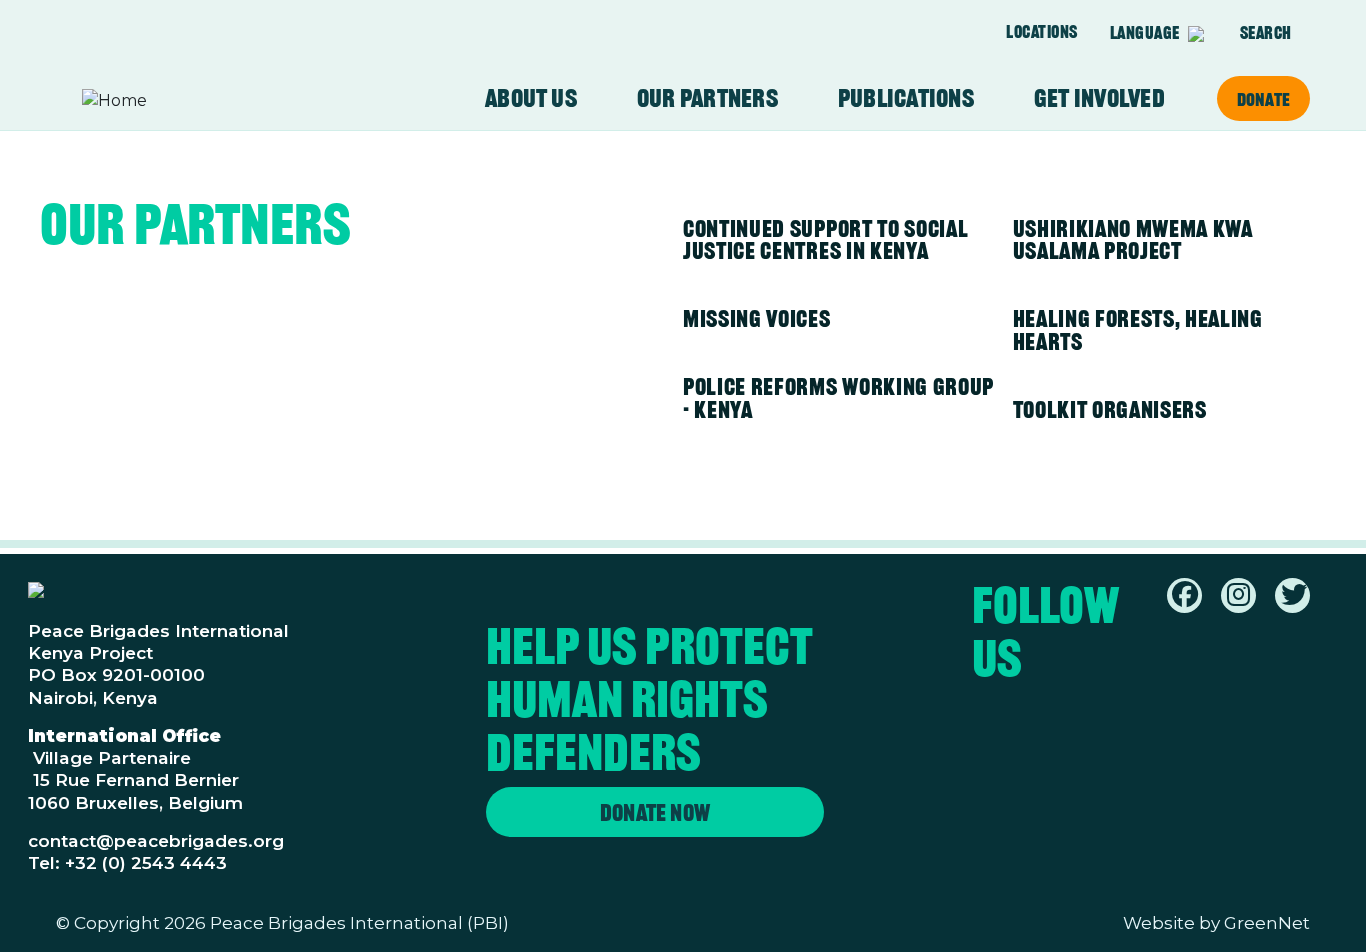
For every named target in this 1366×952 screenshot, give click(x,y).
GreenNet (1267, 922)
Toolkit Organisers (1110, 409)
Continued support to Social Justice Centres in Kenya (825, 240)
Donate (1263, 99)
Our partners (707, 98)
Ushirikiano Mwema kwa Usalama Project (1133, 240)
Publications (906, 98)
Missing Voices (757, 318)
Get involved (1099, 98)
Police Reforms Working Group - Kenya (838, 398)
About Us (531, 98)
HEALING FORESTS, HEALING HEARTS (1138, 330)
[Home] (160, 101)
